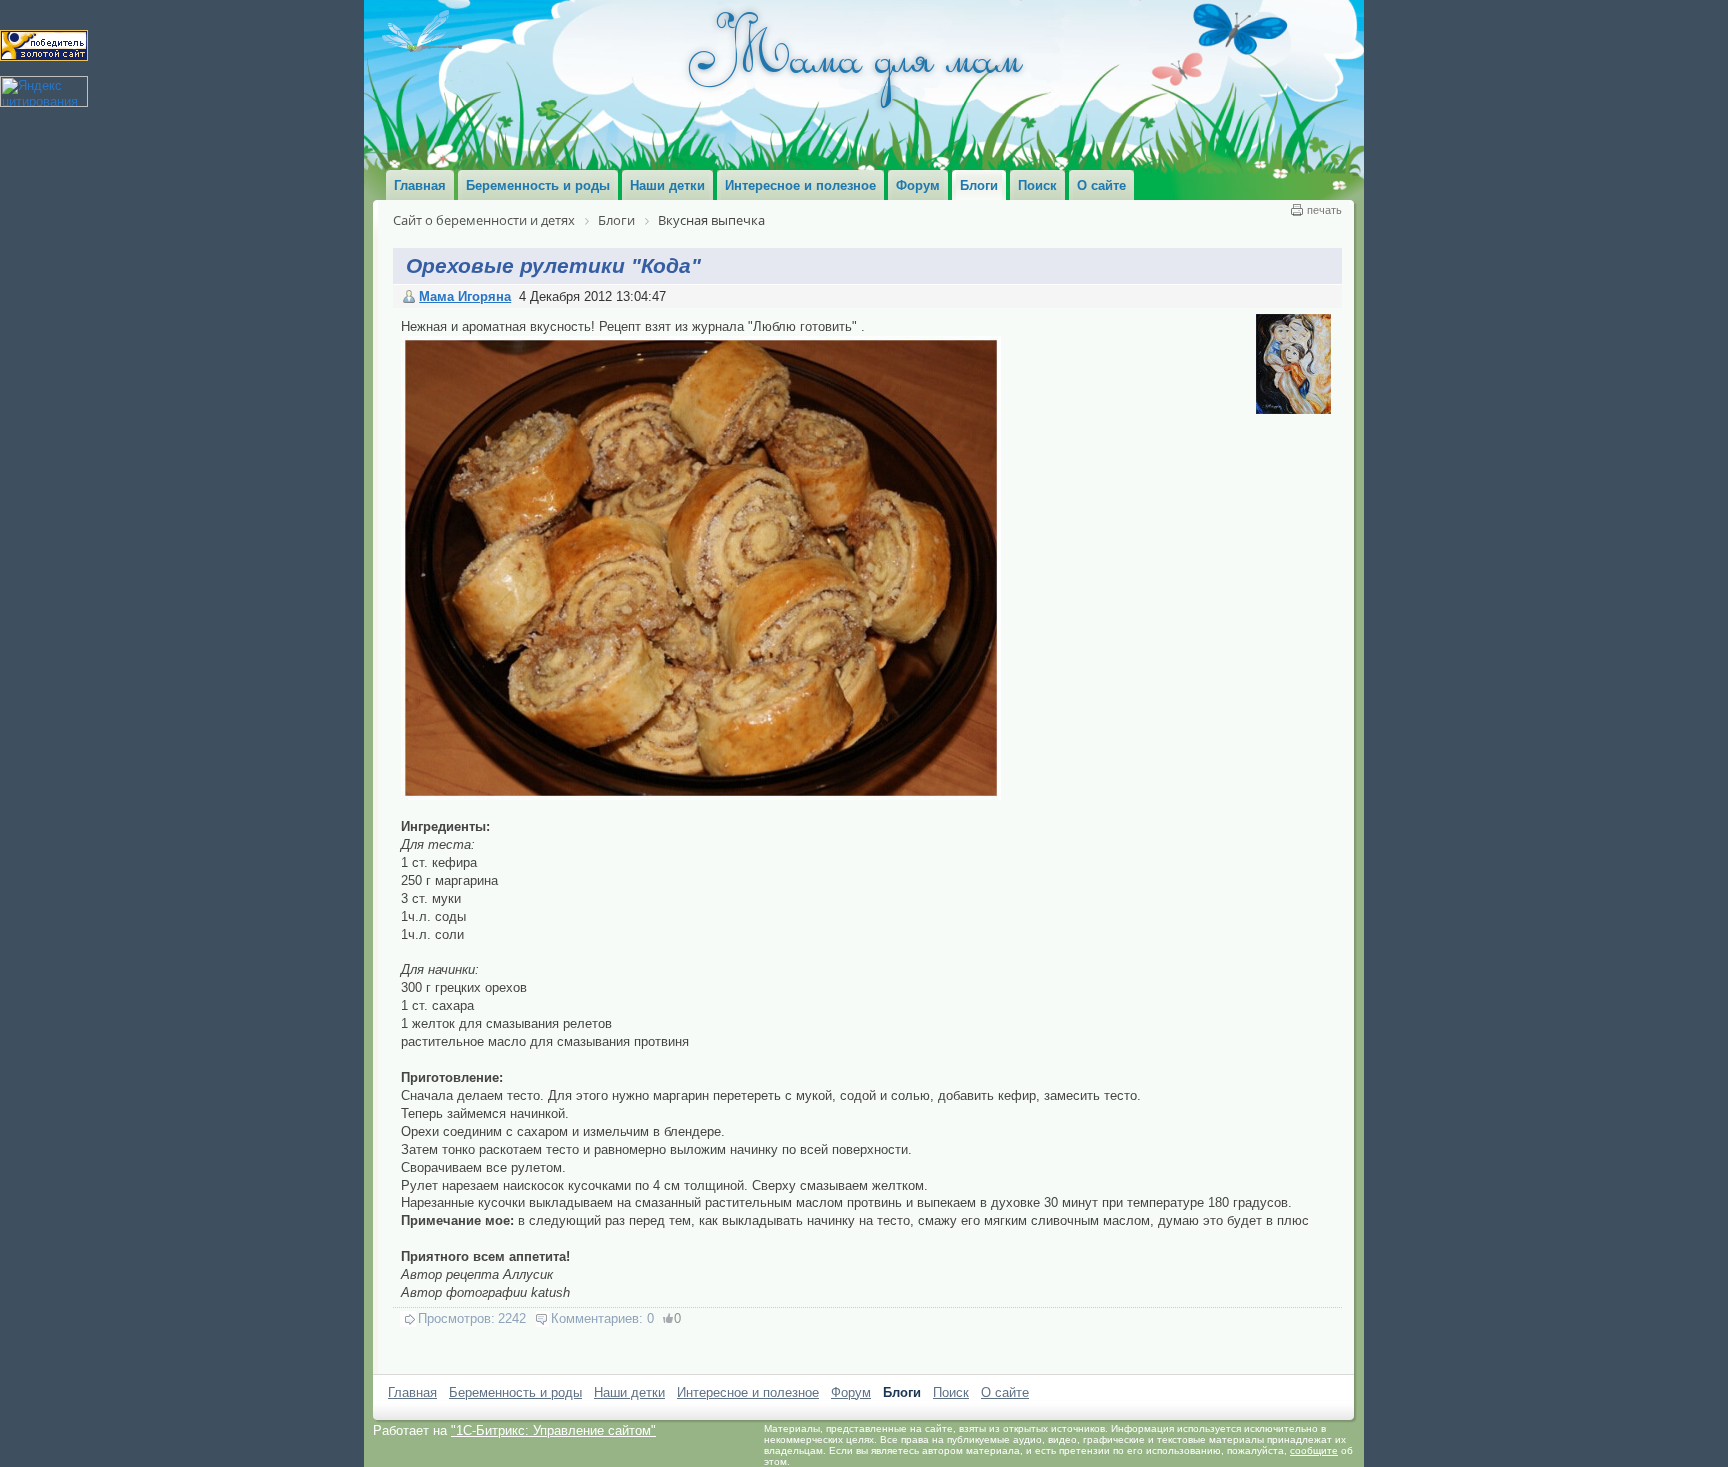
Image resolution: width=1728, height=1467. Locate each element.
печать (1324, 210)
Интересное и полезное (748, 1392)
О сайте (1005, 1392)
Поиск (951, 1392)
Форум (851, 1392)
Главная (412, 1392)
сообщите (1314, 1450)
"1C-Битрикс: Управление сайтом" (553, 1430)
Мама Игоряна (465, 296)
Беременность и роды (515, 1392)
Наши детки (629, 1392)
